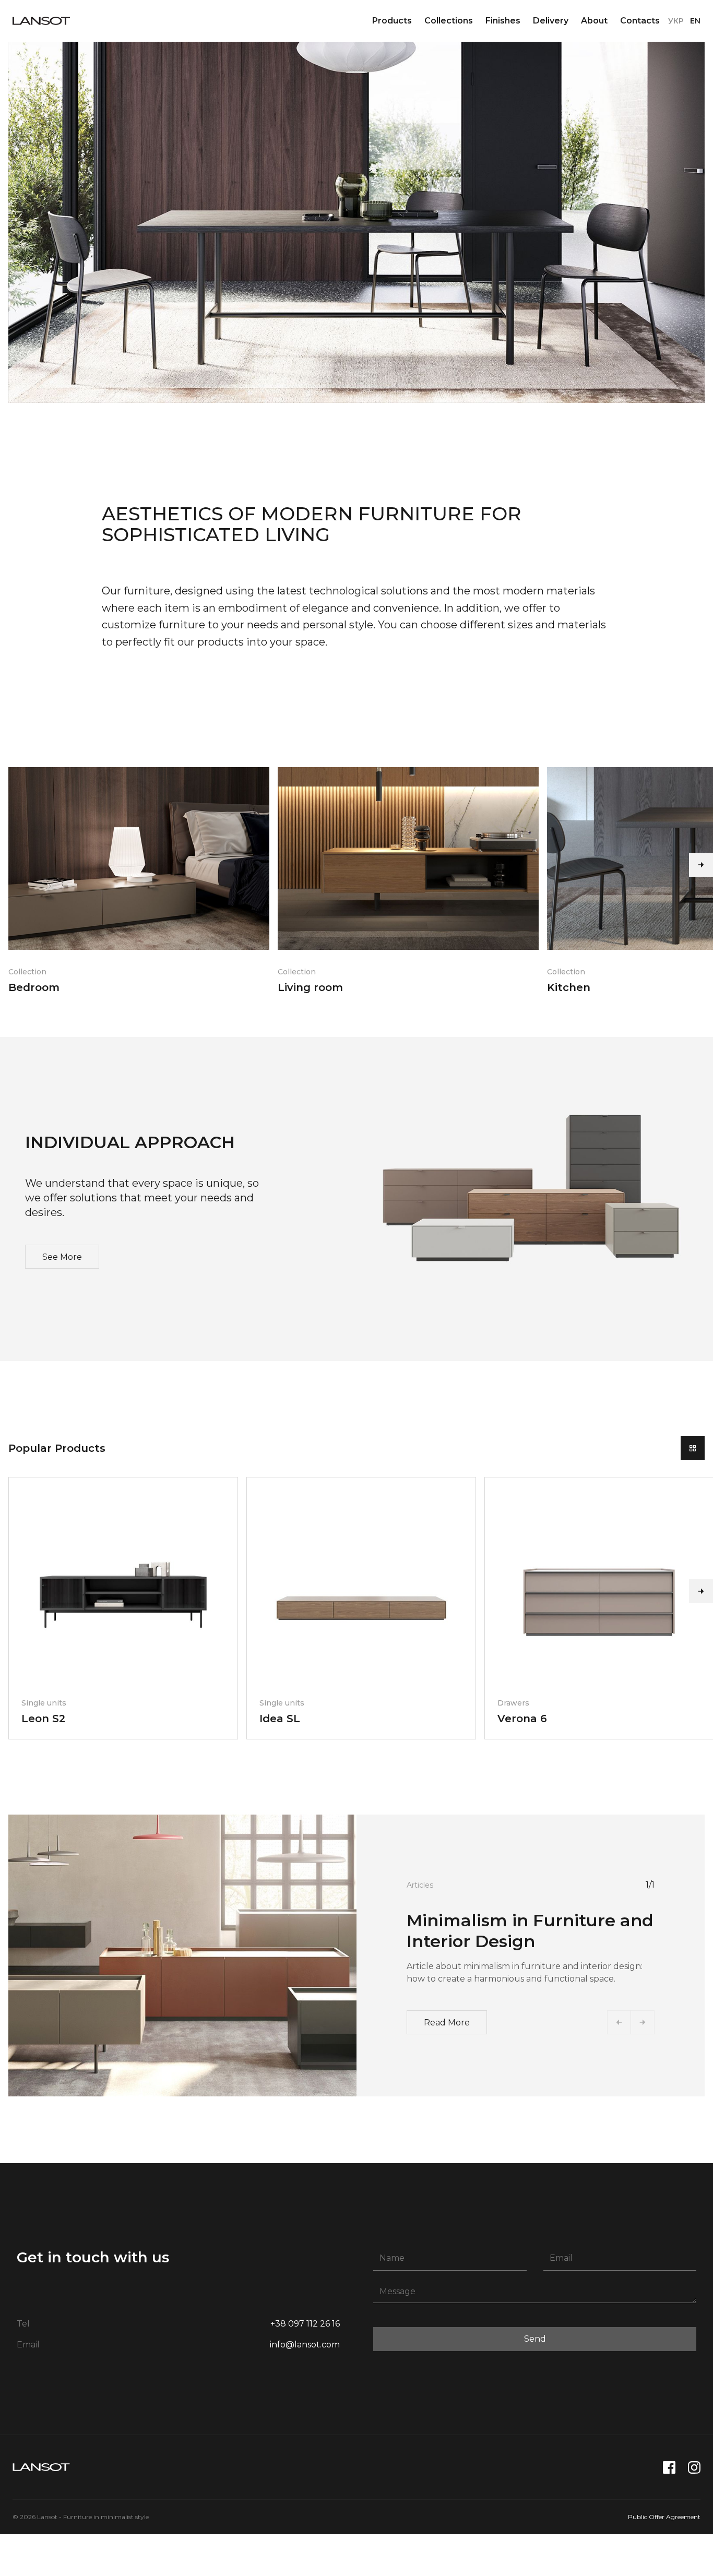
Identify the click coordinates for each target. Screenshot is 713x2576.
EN (695, 21)
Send (535, 2339)
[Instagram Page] (694, 2467)
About (594, 21)
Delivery (551, 21)
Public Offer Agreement (664, 2517)
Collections (449, 21)
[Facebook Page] (669, 2467)
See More (62, 1257)
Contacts (640, 21)
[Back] (619, 2022)
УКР (676, 21)
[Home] (41, 21)
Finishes (503, 21)
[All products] (693, 1448)
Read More (447, 2023)
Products (392, 21)
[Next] (701, 865)
